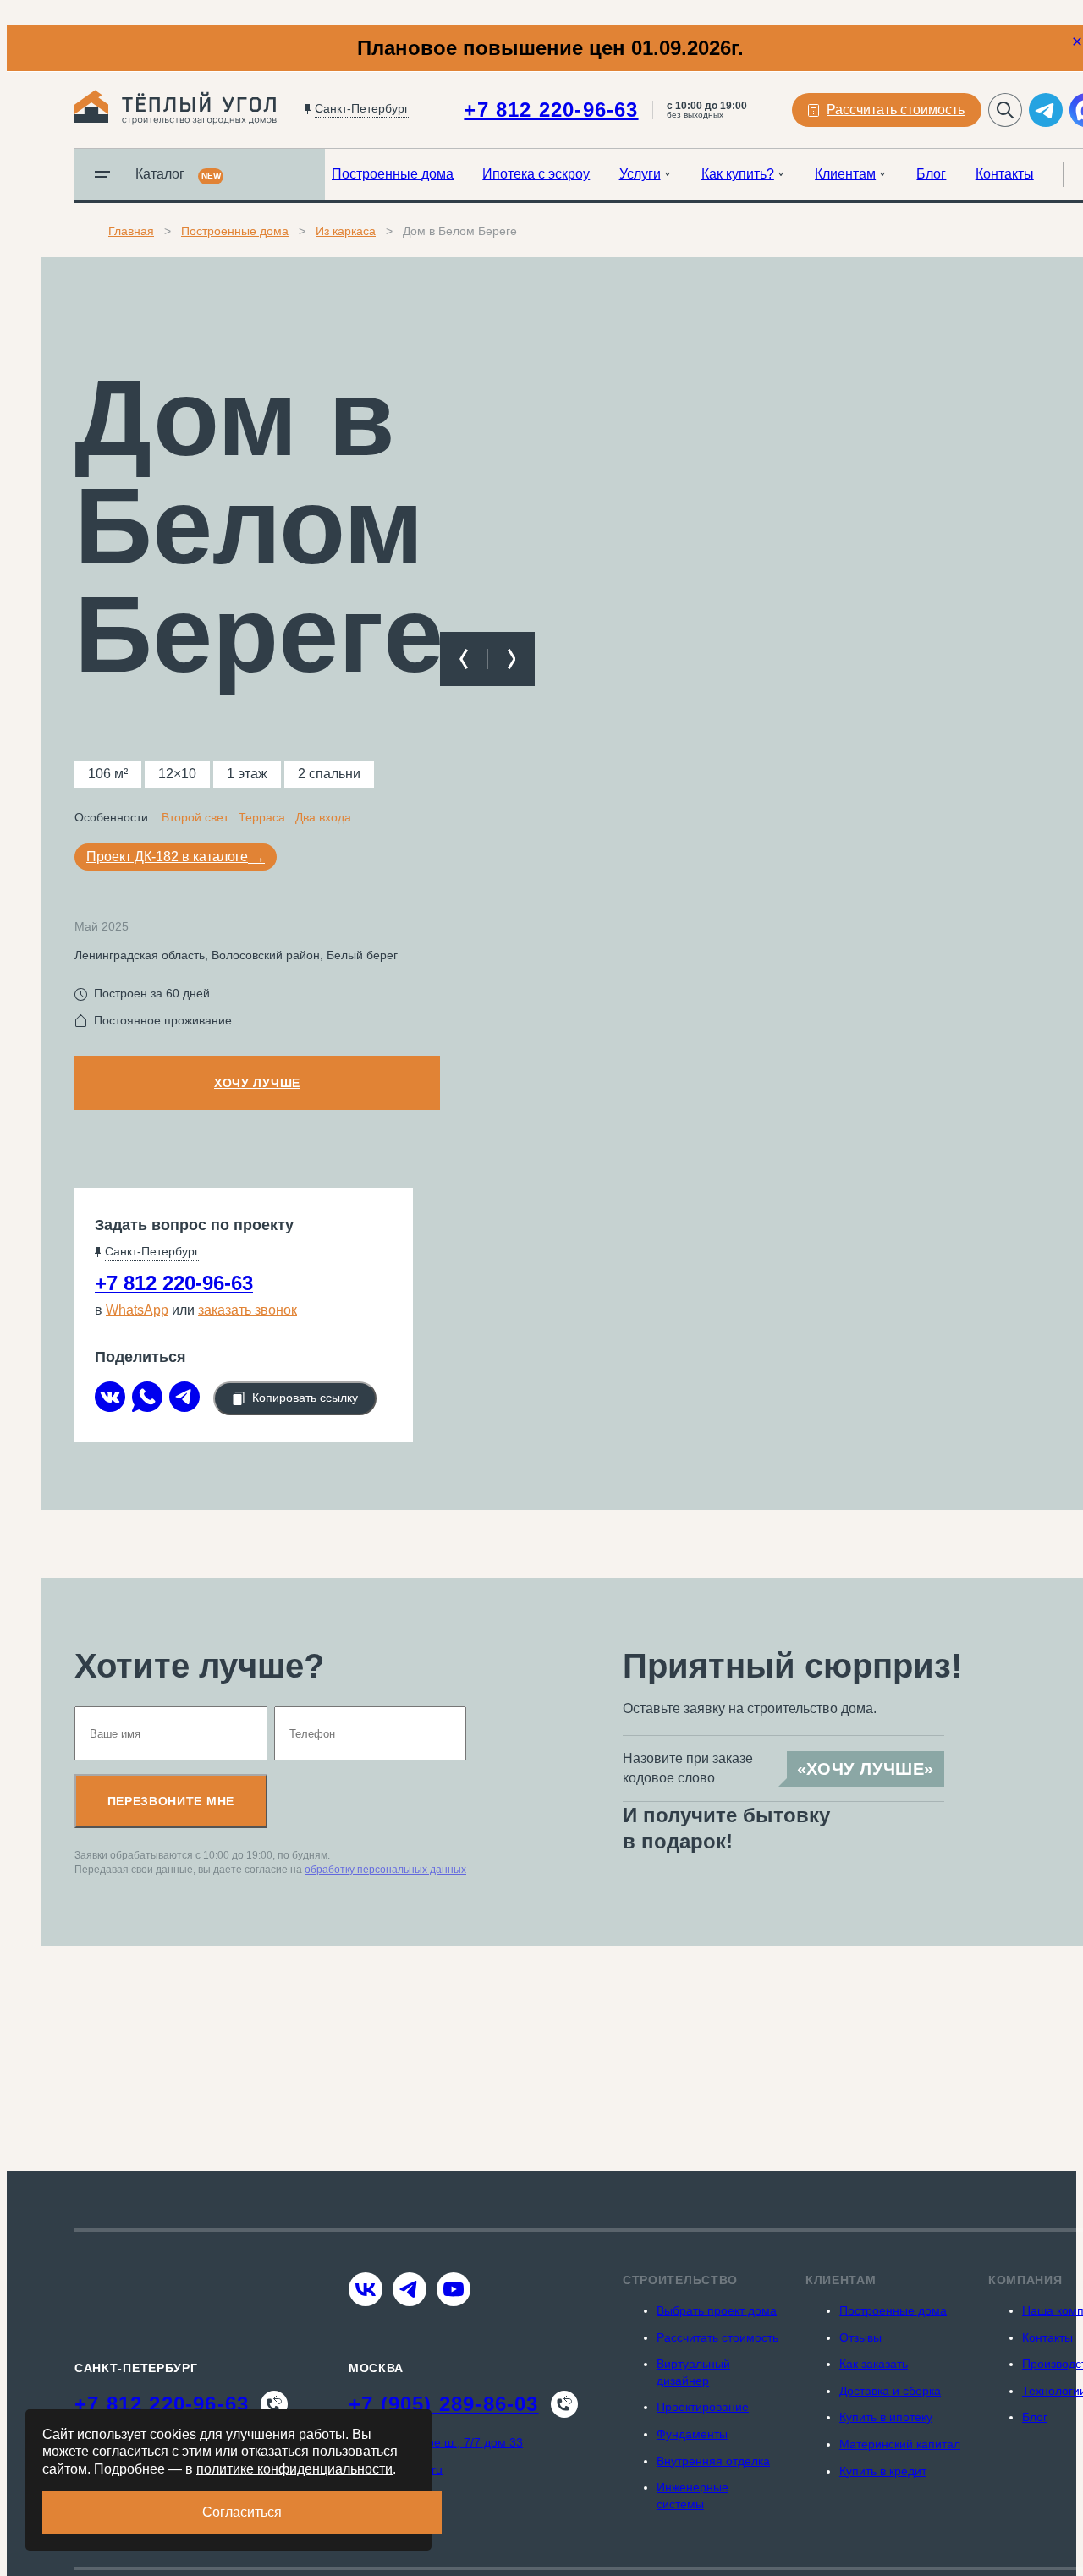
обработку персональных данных (385, 1870)
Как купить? (738, 174)
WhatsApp (137, 1310)
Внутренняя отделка (713, 2461)
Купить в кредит (883, 2471)
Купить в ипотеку (886, 2417)
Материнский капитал (900, 2444)
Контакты (1005, 174)
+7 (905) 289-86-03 (444, 2404)
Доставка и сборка (890, 2391)
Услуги (640, 174)
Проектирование (703, 2407)
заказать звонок (247, 1310)
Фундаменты (692, 2434)
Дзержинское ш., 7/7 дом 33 (446, 2442)
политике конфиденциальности (294, 2469)
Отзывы (860, 2337)
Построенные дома (393, 174)
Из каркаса (346, 231)
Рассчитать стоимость (717, 2337)
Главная (131, 231)
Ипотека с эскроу (536, 174)
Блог (931, 174)
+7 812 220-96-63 (551, 110)
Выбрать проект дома (717, 2310)
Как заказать (874, 2364)
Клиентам (845, 174)
